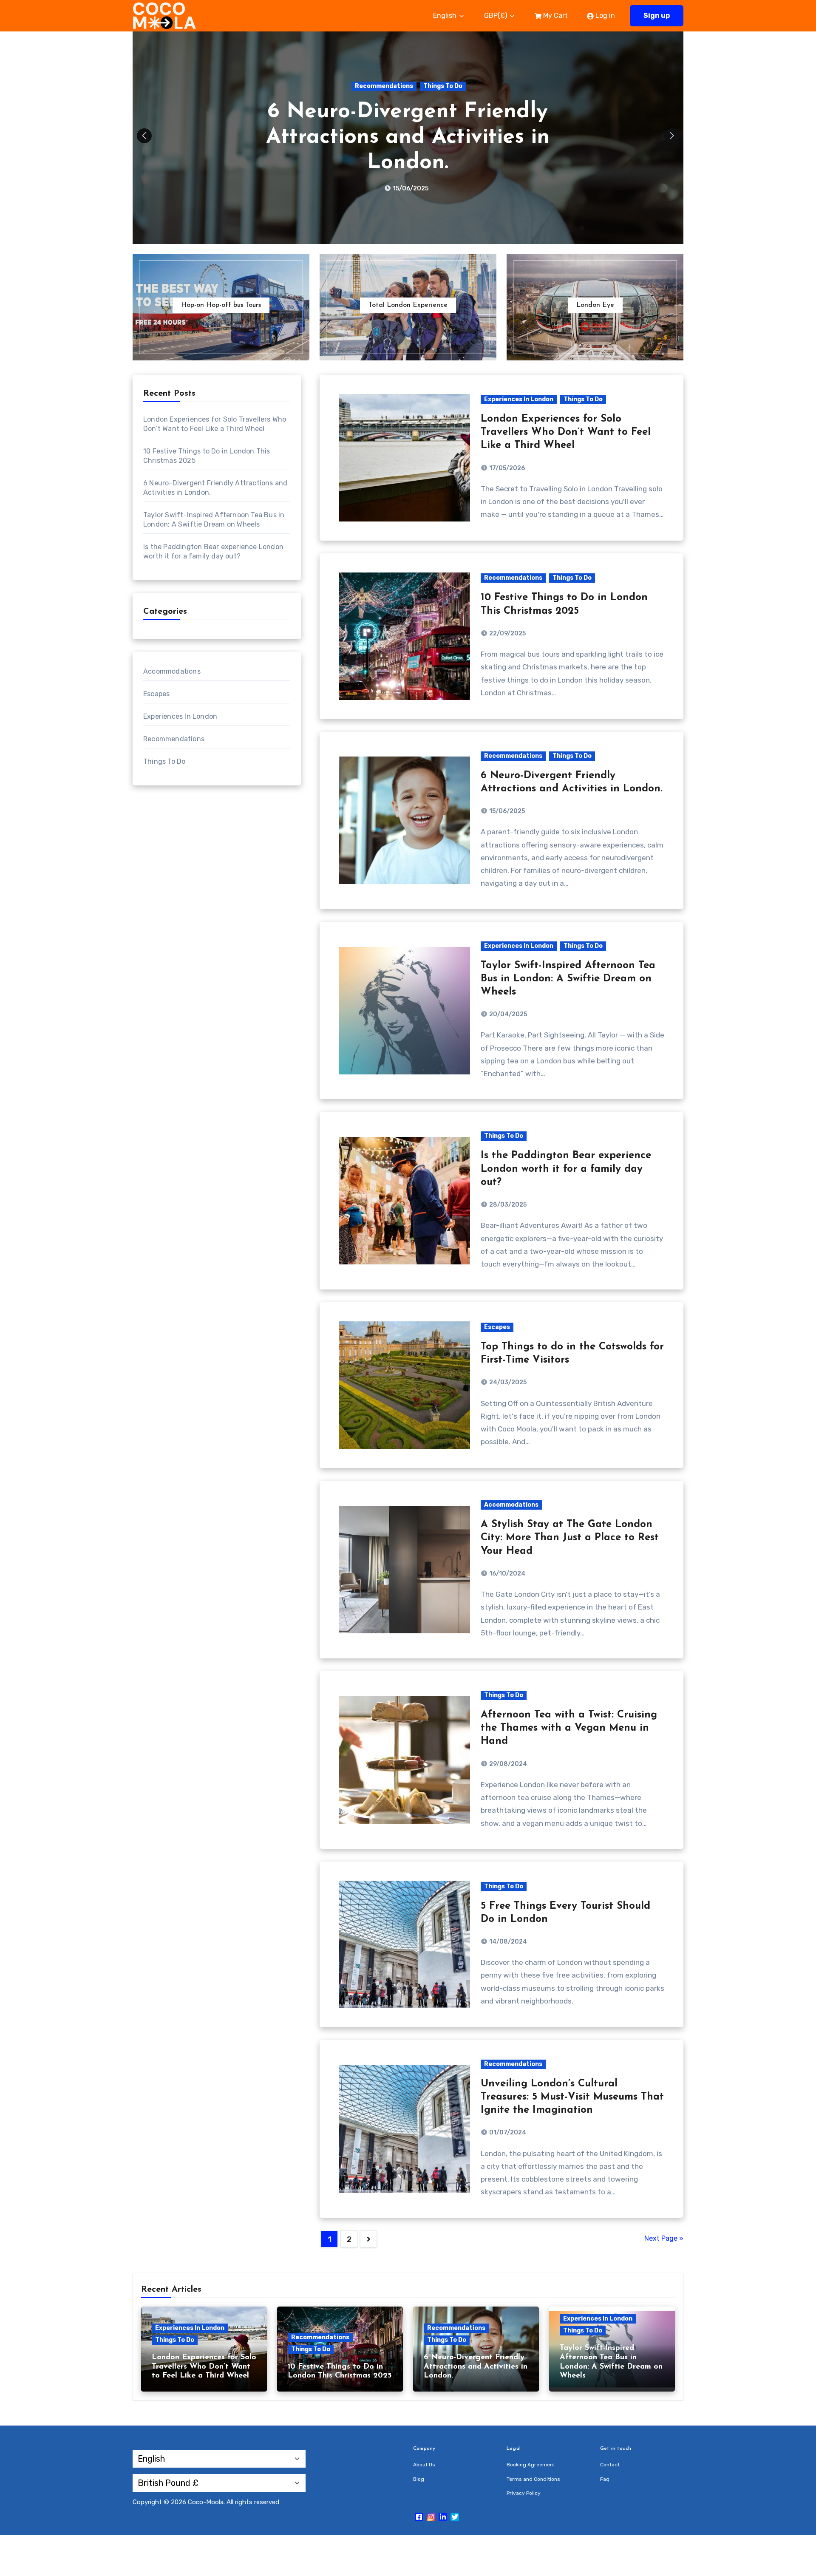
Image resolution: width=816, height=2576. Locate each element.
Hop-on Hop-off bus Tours (221, 305)
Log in (604, 16)
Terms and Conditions (533, 2479)
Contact (610, 2465)
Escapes (156, 694)
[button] (672, 136)
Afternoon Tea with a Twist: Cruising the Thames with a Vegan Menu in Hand (569, 1728)
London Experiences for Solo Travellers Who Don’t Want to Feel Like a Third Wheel (566, 432)
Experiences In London (384, 86)
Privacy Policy (524, 2493)
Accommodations (172, 671)
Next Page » (664, 2238)
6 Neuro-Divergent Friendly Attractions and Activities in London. (476, 2367)
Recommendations (174, 739)
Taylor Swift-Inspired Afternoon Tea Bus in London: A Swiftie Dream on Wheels (408, 137)
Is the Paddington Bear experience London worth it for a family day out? (566, 1169)
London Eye (595, 305)
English (446, 16)
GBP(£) (496, 16)
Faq (605, 2479)
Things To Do (448, 86)
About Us (424, 2465)
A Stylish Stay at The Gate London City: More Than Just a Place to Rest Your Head (570, 1538)
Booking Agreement (531, 2465)
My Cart (555, 16)
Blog (419, 2479)
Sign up (657, 16)
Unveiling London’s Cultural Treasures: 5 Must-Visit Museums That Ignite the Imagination (572, 2097)
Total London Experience (408, 305)
